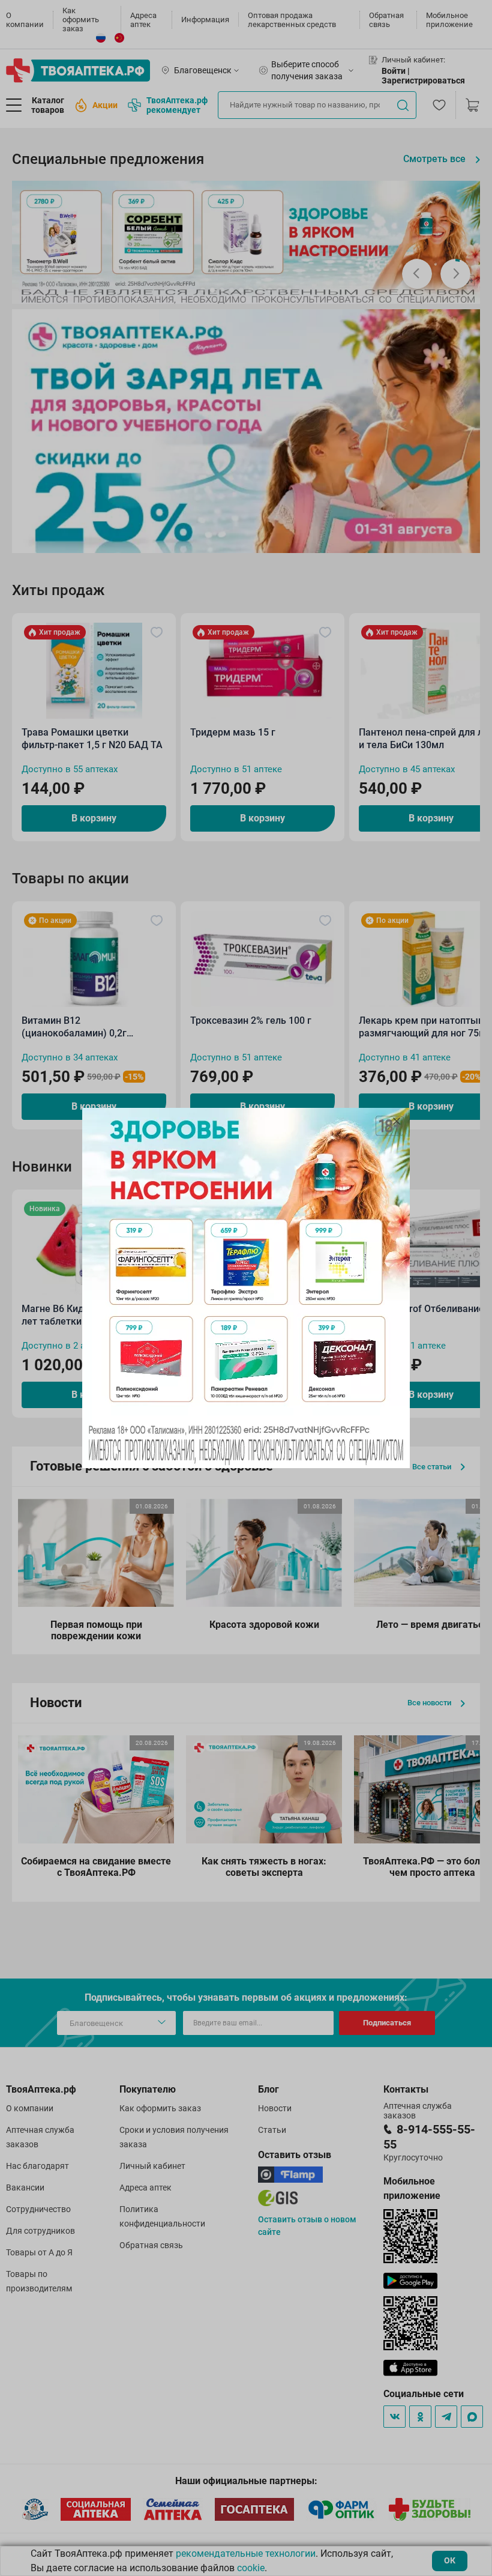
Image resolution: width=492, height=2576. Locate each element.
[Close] (397, 1121)
